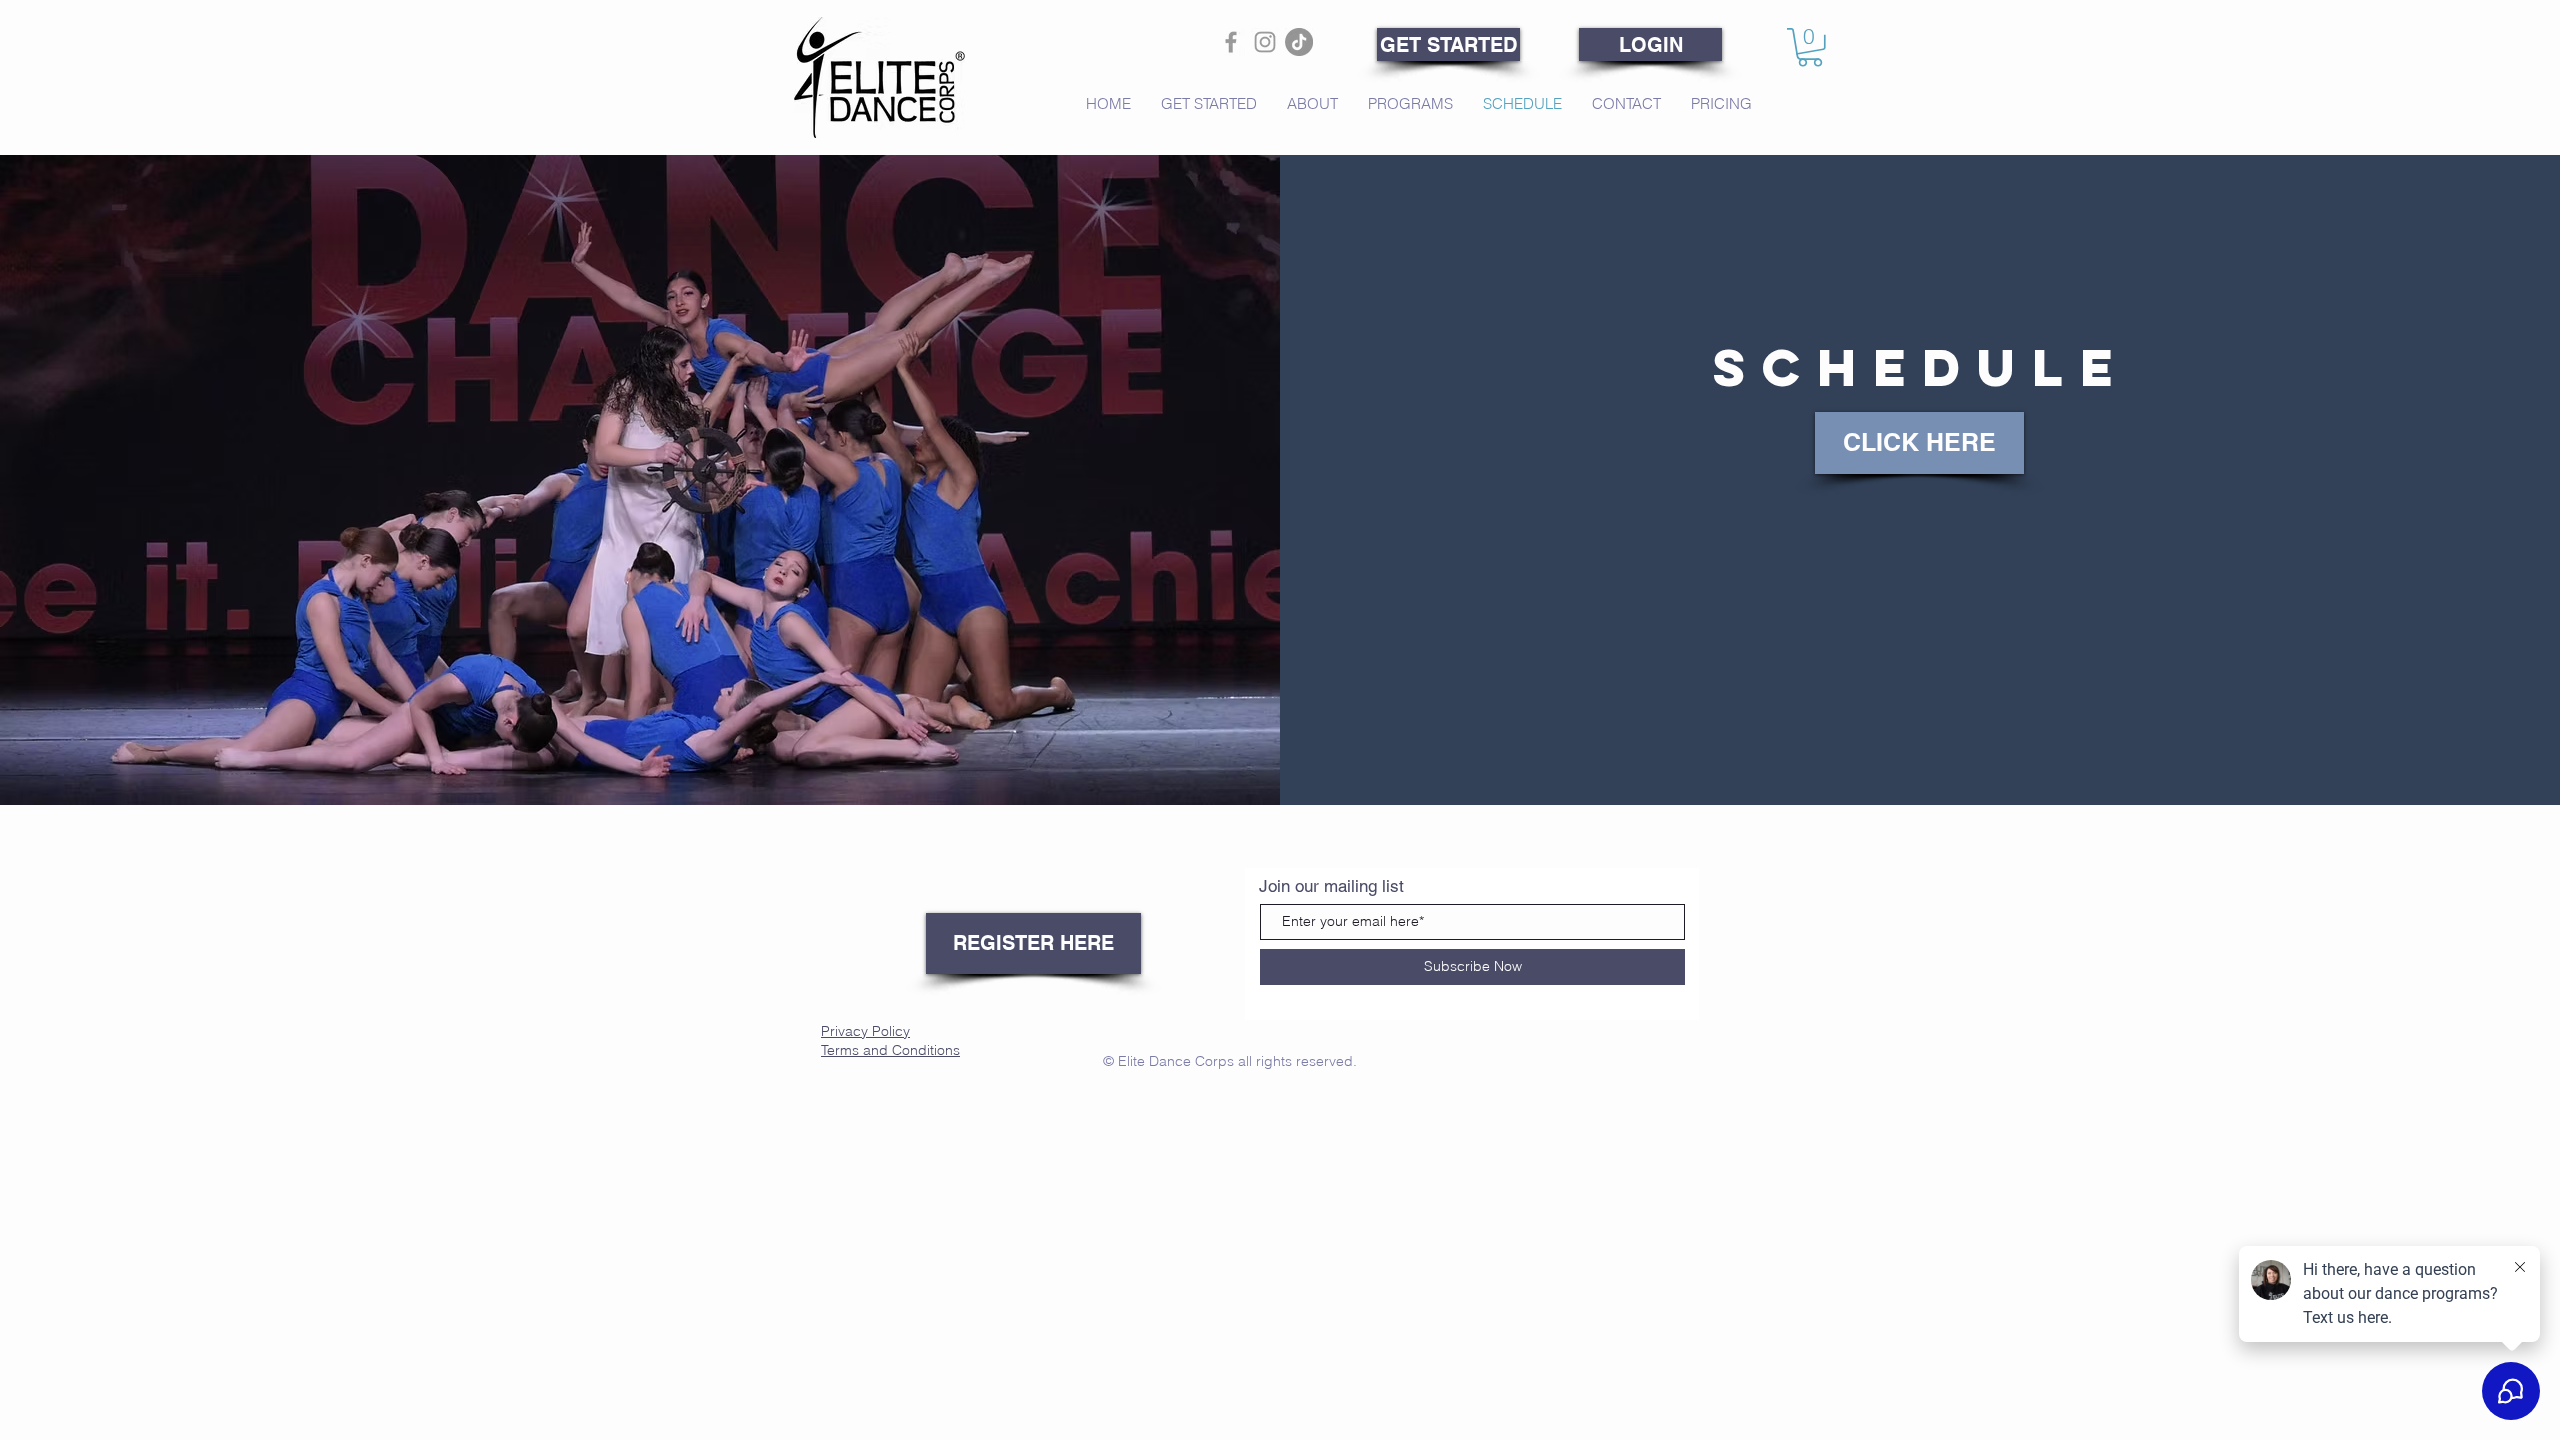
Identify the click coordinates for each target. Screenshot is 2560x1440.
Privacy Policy (865, 1031)
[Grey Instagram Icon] (1265, 42)
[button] (1810, 47)
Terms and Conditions (890, 1050)
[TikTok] (1299, 42)
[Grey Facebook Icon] (1231, 42)
